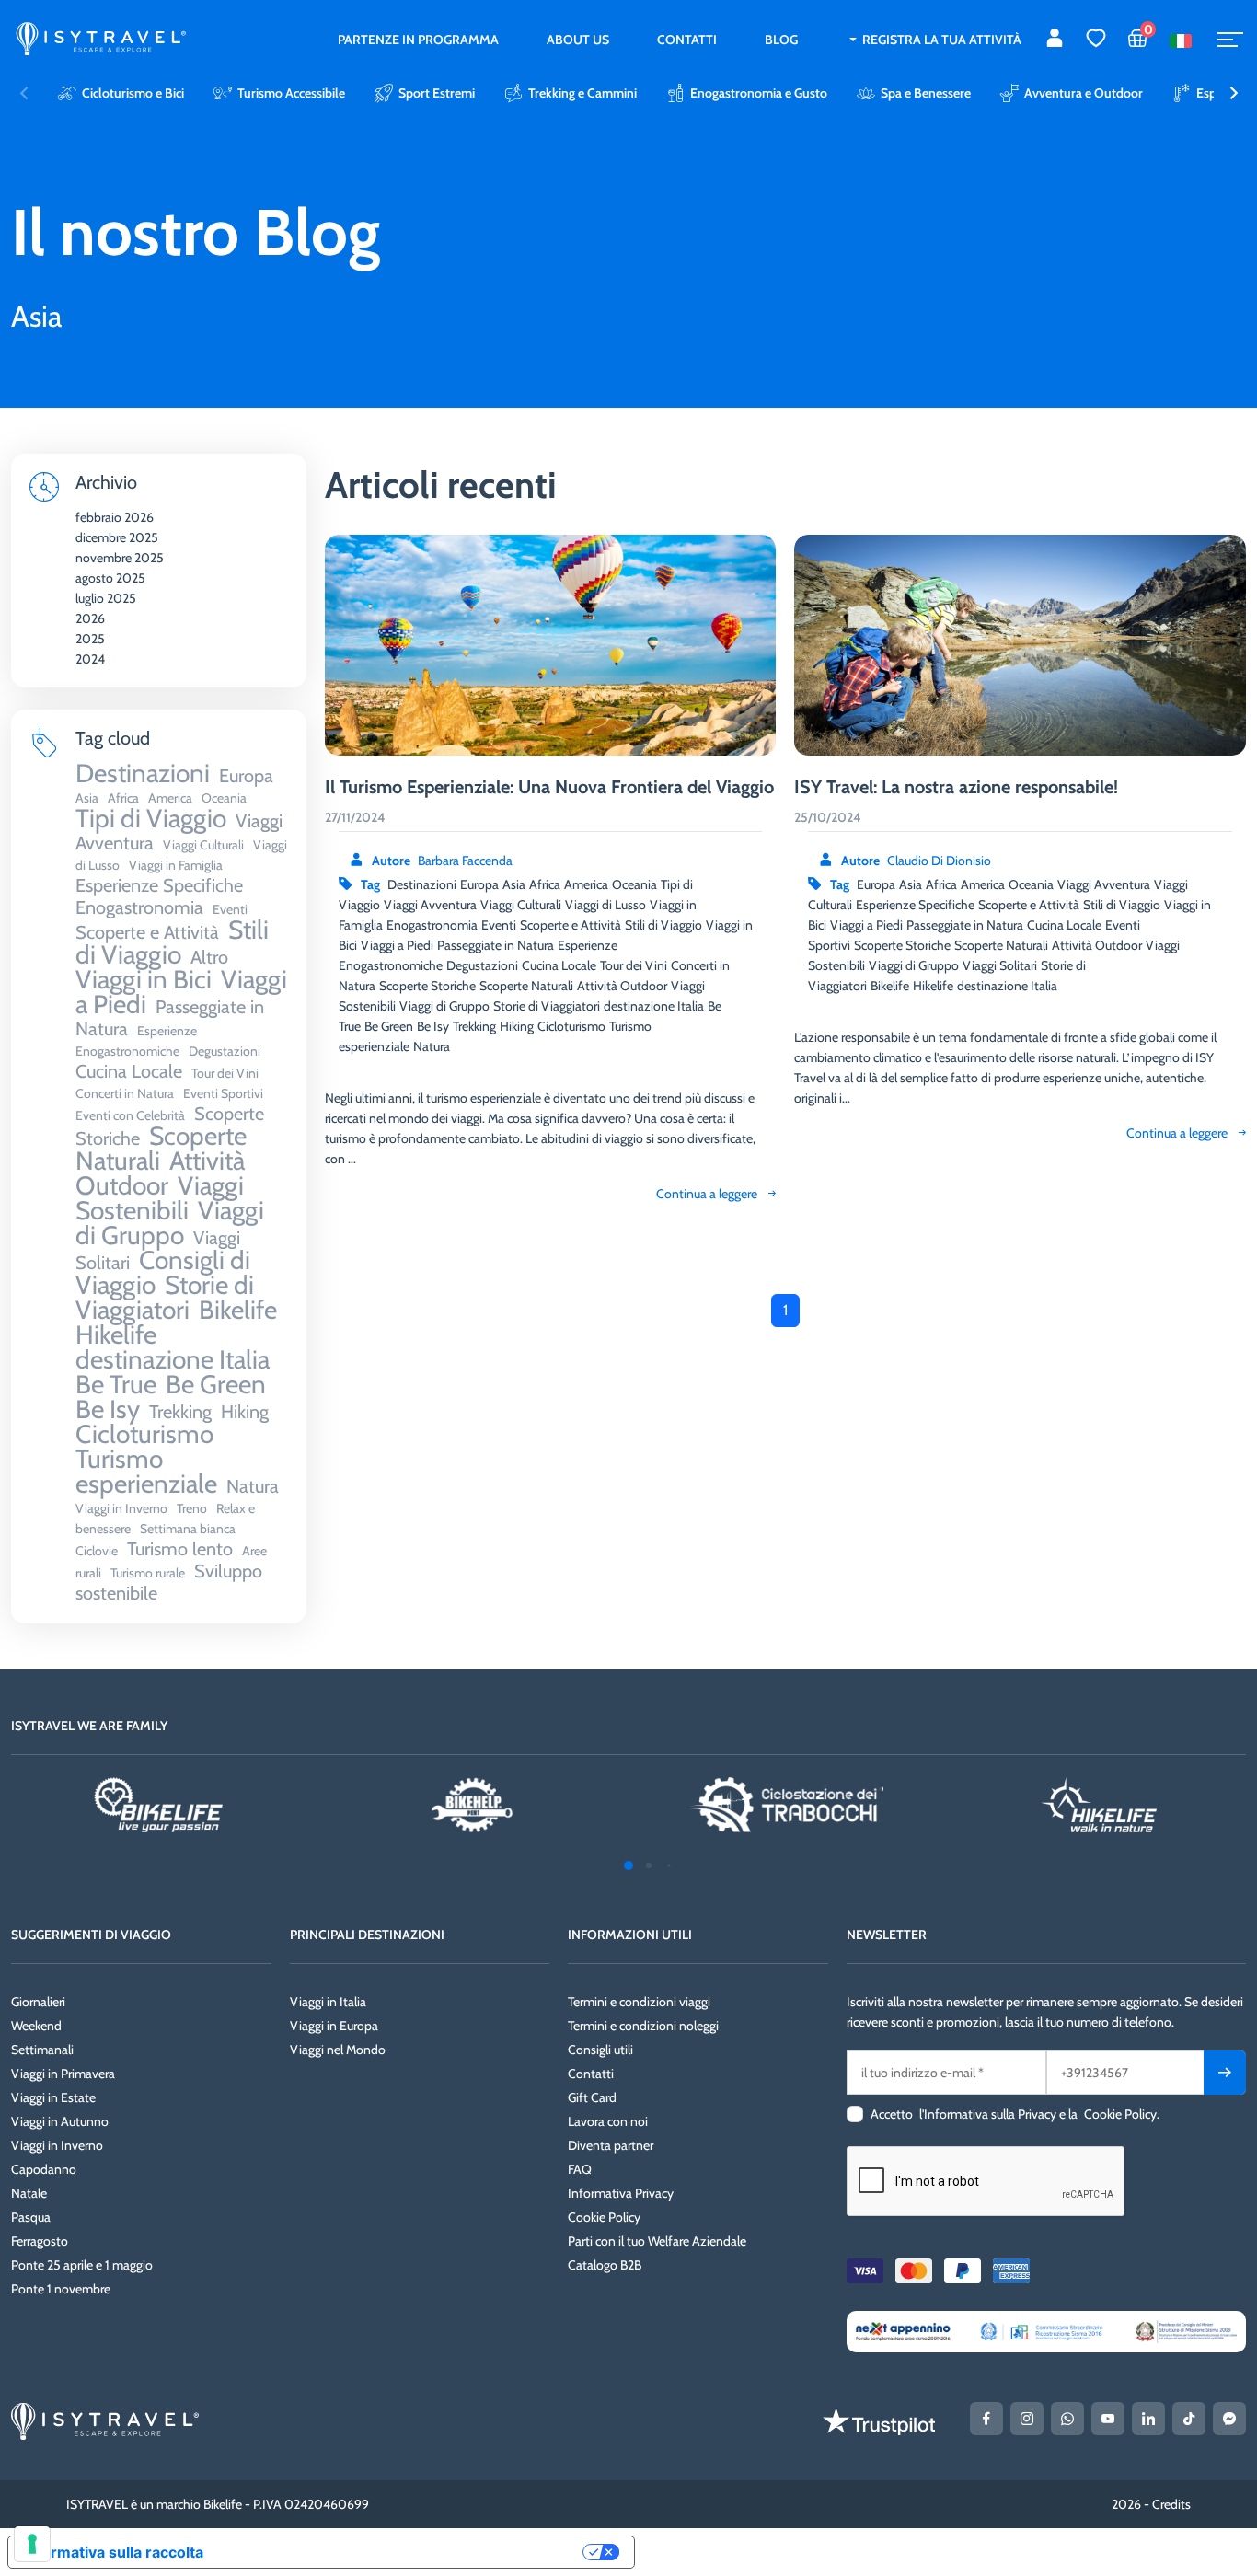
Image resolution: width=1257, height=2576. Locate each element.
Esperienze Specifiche (915, 905)
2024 (90, 659)
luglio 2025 (106, 598)
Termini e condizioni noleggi (643, 2026)
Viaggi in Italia (328, 2002)
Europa (479, 884)
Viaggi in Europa (334, 2026)
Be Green (389, 1026)
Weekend (36, 2026)
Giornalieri (38, 2002)
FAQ (580, 2169)
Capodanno (44, 2169)
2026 (90, 618)
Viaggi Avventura (430, 905)
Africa (545, 884)
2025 (90, 639)
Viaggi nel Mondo (338, 2050)
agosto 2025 (110, 578)
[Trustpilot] (879, 2421)
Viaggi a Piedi (397, 945)
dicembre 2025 (117, 537)
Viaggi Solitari (1000, 965)
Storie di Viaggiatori (547, 1006)
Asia (514, 884)
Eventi (499, 925)
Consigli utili (600, 2050)
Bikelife (890, 986)
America (586, 884)
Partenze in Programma (418, 40)
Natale (29, 2193)
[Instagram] (1027, 2419)
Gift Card (592, 2097)
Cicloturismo (571, 1026)
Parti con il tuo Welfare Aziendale (657, 2241)
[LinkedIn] (1148, 2419)
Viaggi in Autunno (60, 2121)
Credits (1171, 2504)
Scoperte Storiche (427, 986)
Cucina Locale (559, 965)
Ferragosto (40, 2241)
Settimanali (42, 2050)
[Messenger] (1229, 2419)
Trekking (474, 1026)
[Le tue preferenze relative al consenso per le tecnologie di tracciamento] (32, 2544)
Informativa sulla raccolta (113, 2552)
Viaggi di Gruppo (444, 1006)
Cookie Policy (604, 2217)
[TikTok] (1189, 2419)
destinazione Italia (654, 1006)
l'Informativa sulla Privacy (988, 2114)
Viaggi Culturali (521, 905)
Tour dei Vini (634, 965)
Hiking (517, 1026)
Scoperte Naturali (526, 986)
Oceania (634, 884)
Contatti (687, 40)
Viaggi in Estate (53, 2097)
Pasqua (31, 2217)
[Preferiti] (1096, 40)
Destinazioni (422, 884)
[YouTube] (1108, 2419)
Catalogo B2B (605, 2265)
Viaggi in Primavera (63, 2074)
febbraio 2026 (115, 517)
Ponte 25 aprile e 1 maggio (82, 2265)
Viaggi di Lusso (605, 905)
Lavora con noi (608, 2121)
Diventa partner (611, 2145)
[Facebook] (986, 2419)
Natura (432, 1046)
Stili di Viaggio (663, 925)
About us (578, 40)
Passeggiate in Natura (496, 945)
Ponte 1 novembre (61, 2289)
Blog (781, 40)
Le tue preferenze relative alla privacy (402, 2552)
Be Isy (433, 1026)
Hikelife (933, 986)
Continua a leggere (707, 1194)
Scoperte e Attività (571, 925)
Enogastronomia (432, 925)
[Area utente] (1055, 40)
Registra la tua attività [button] (942, 40)
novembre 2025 (120, 558)
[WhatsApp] (1067, 2419)
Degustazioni (482, 965)
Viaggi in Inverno (57, 2145)
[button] (1234, 93)
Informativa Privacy (621, 2193)
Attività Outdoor (622, 986)
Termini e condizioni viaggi (639, 2002)
